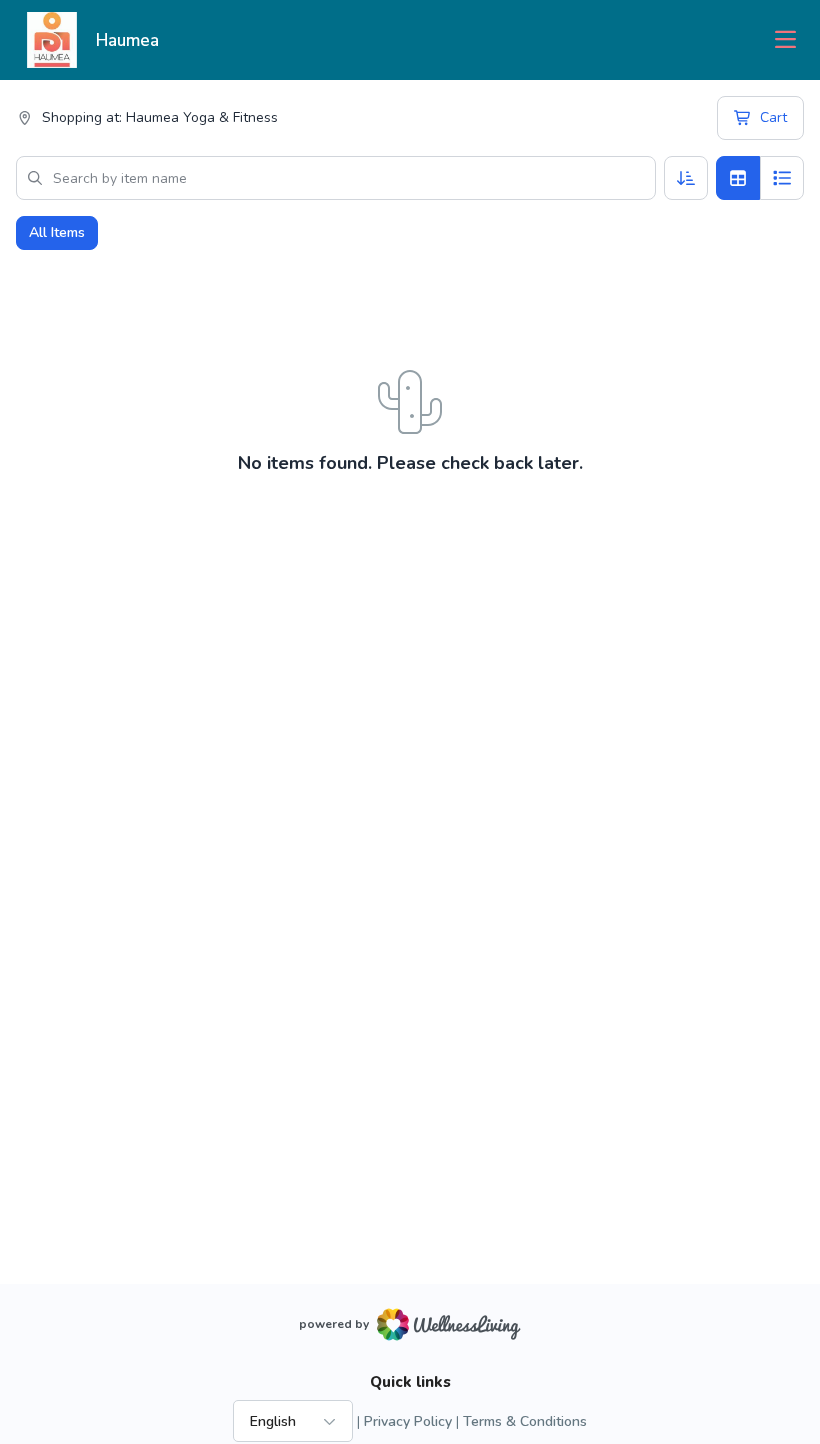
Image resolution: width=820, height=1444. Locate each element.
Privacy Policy (408, 1421)
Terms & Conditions (525, 1421)
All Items (57, 232)
